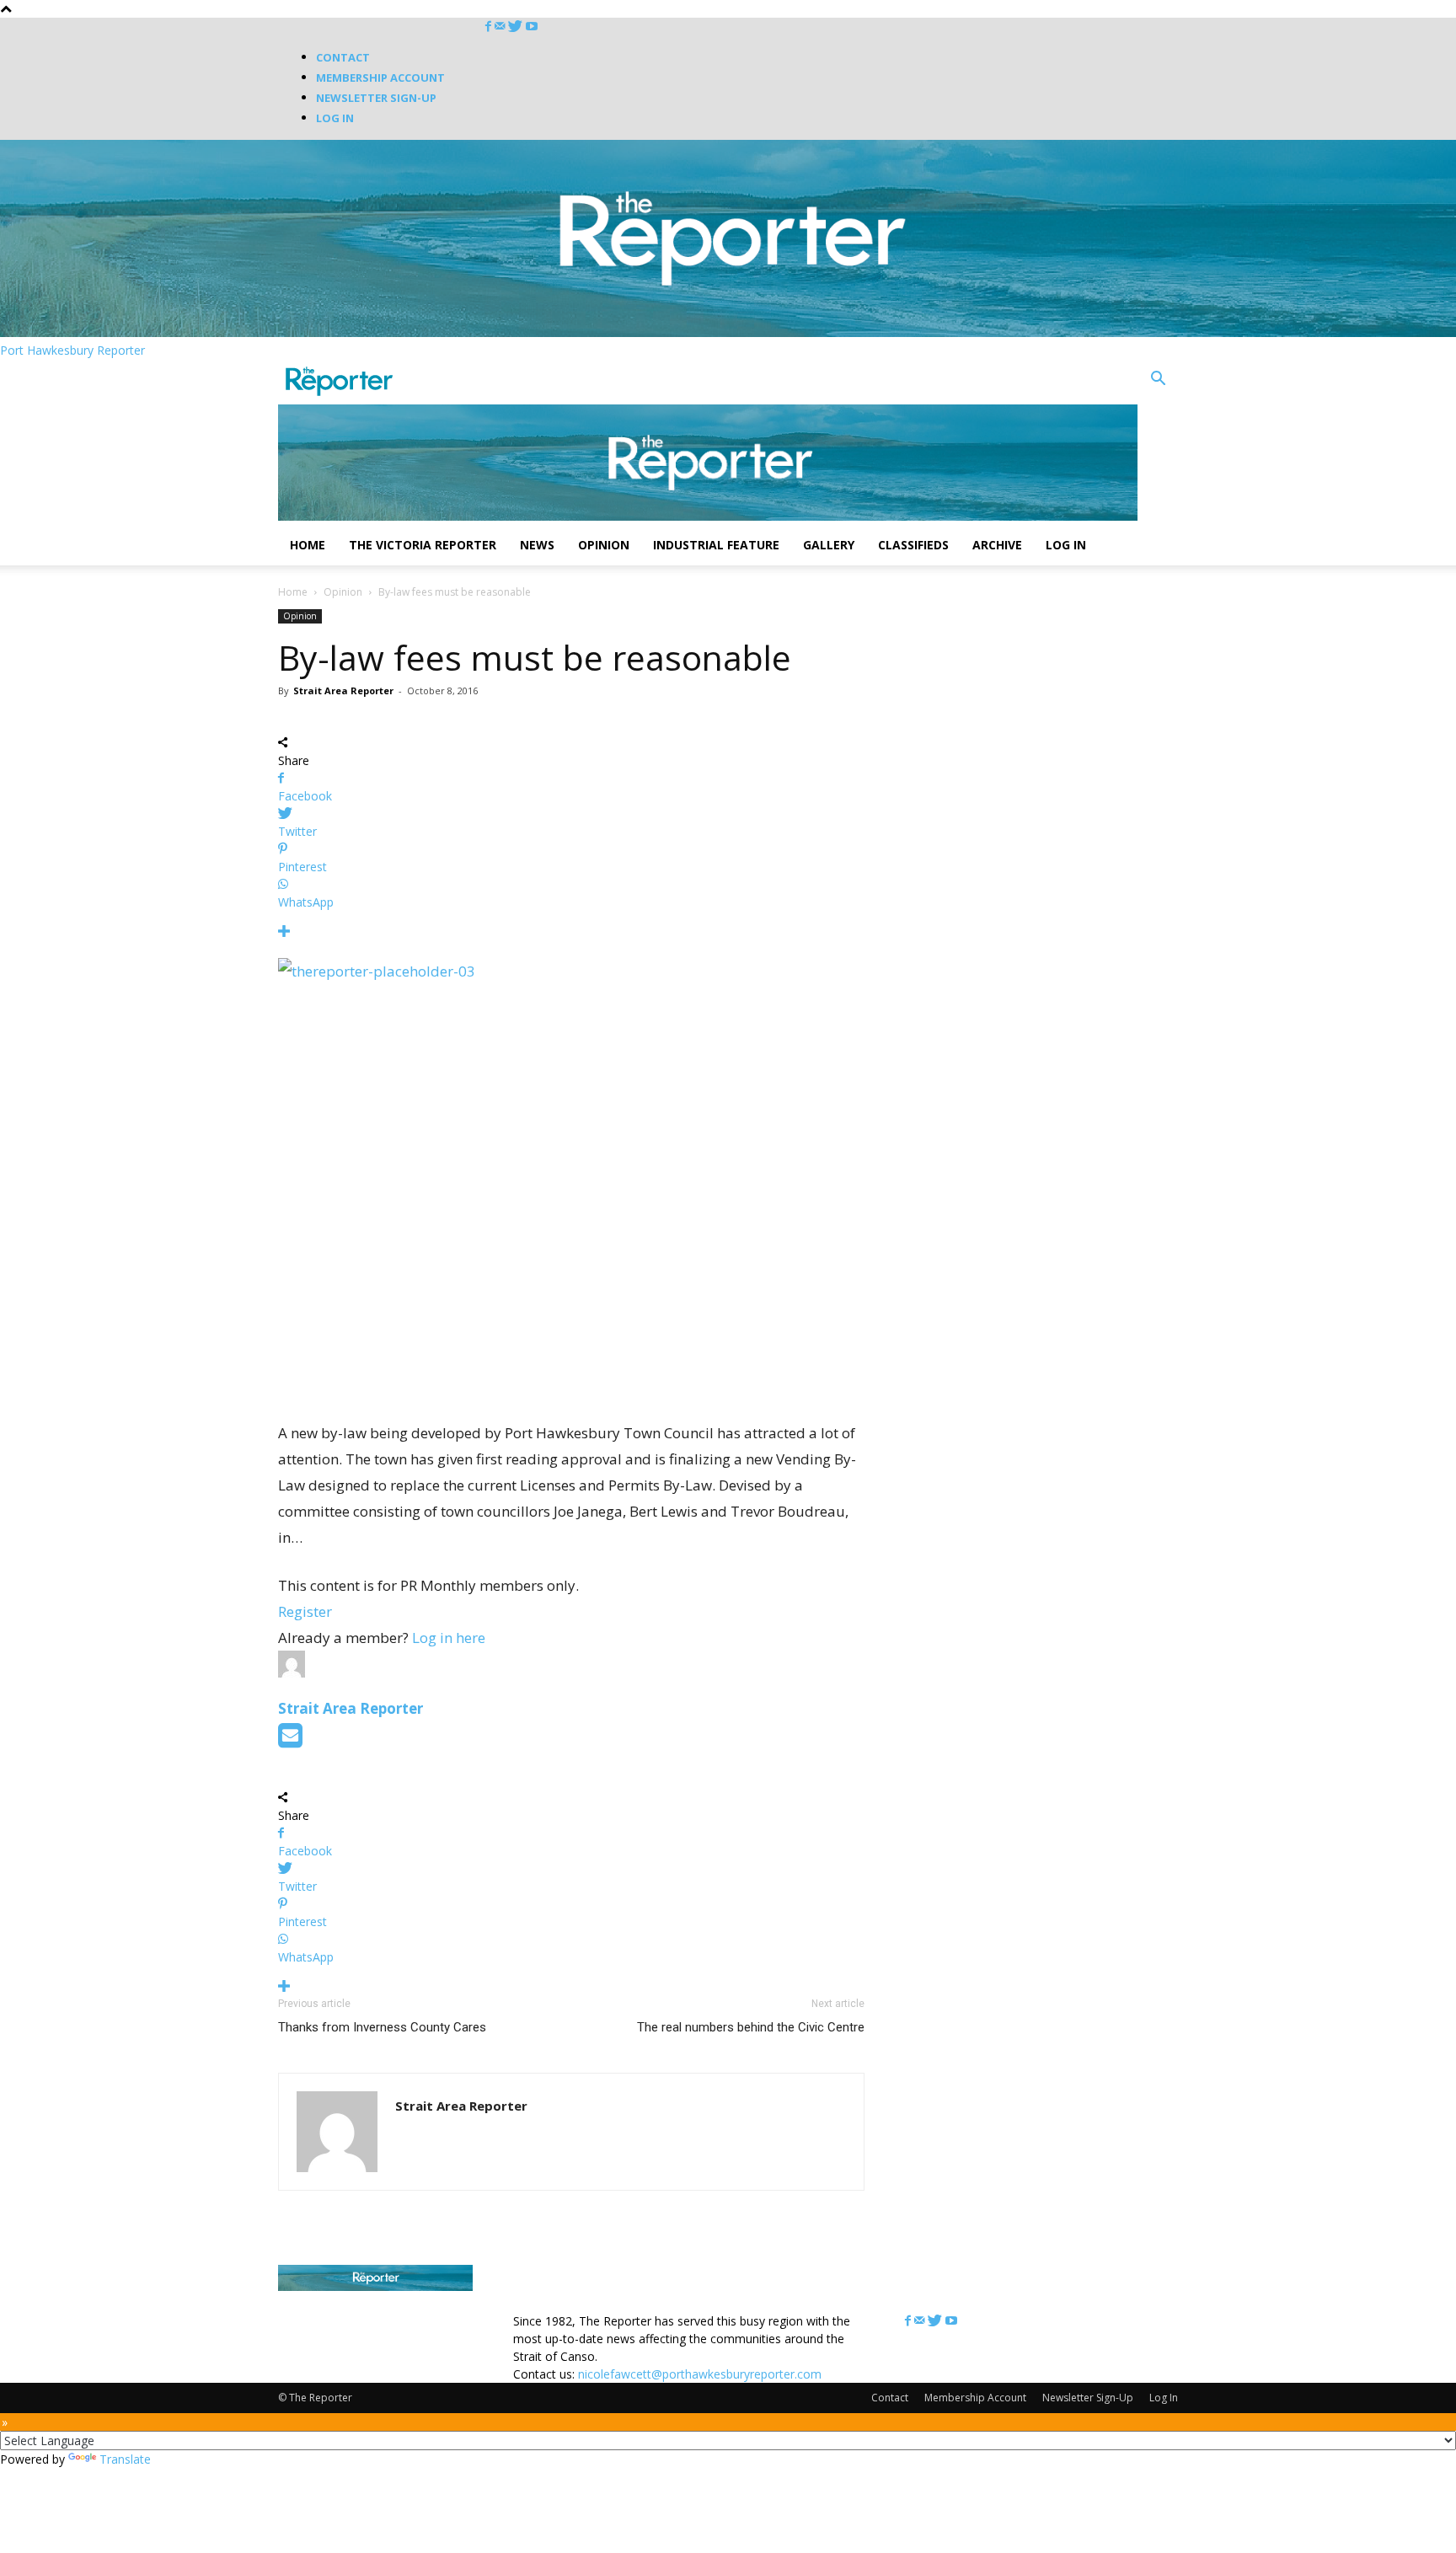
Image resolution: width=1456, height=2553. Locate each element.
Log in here (449, 1638)
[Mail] (501, 27)
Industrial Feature (716, 545)
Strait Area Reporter (343, 690)
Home (308, 545)
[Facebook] (490, 27)
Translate (125, 2459)
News (537, 545)
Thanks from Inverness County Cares (382, 2027)
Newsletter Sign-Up (376, 98)
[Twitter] (517, 27)
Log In (335, 118)
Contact (343, 57)
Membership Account (380, 78)
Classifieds (913, 545)
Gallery (829, 545)
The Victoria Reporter (423, 545)
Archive (997, 545)
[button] (1158, 380)
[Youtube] (532, 27)
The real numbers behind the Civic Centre (751, 2027)
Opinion (604, 545)
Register (305, 1611)
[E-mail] (290, 1740)
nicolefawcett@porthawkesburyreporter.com (700, 2374)
